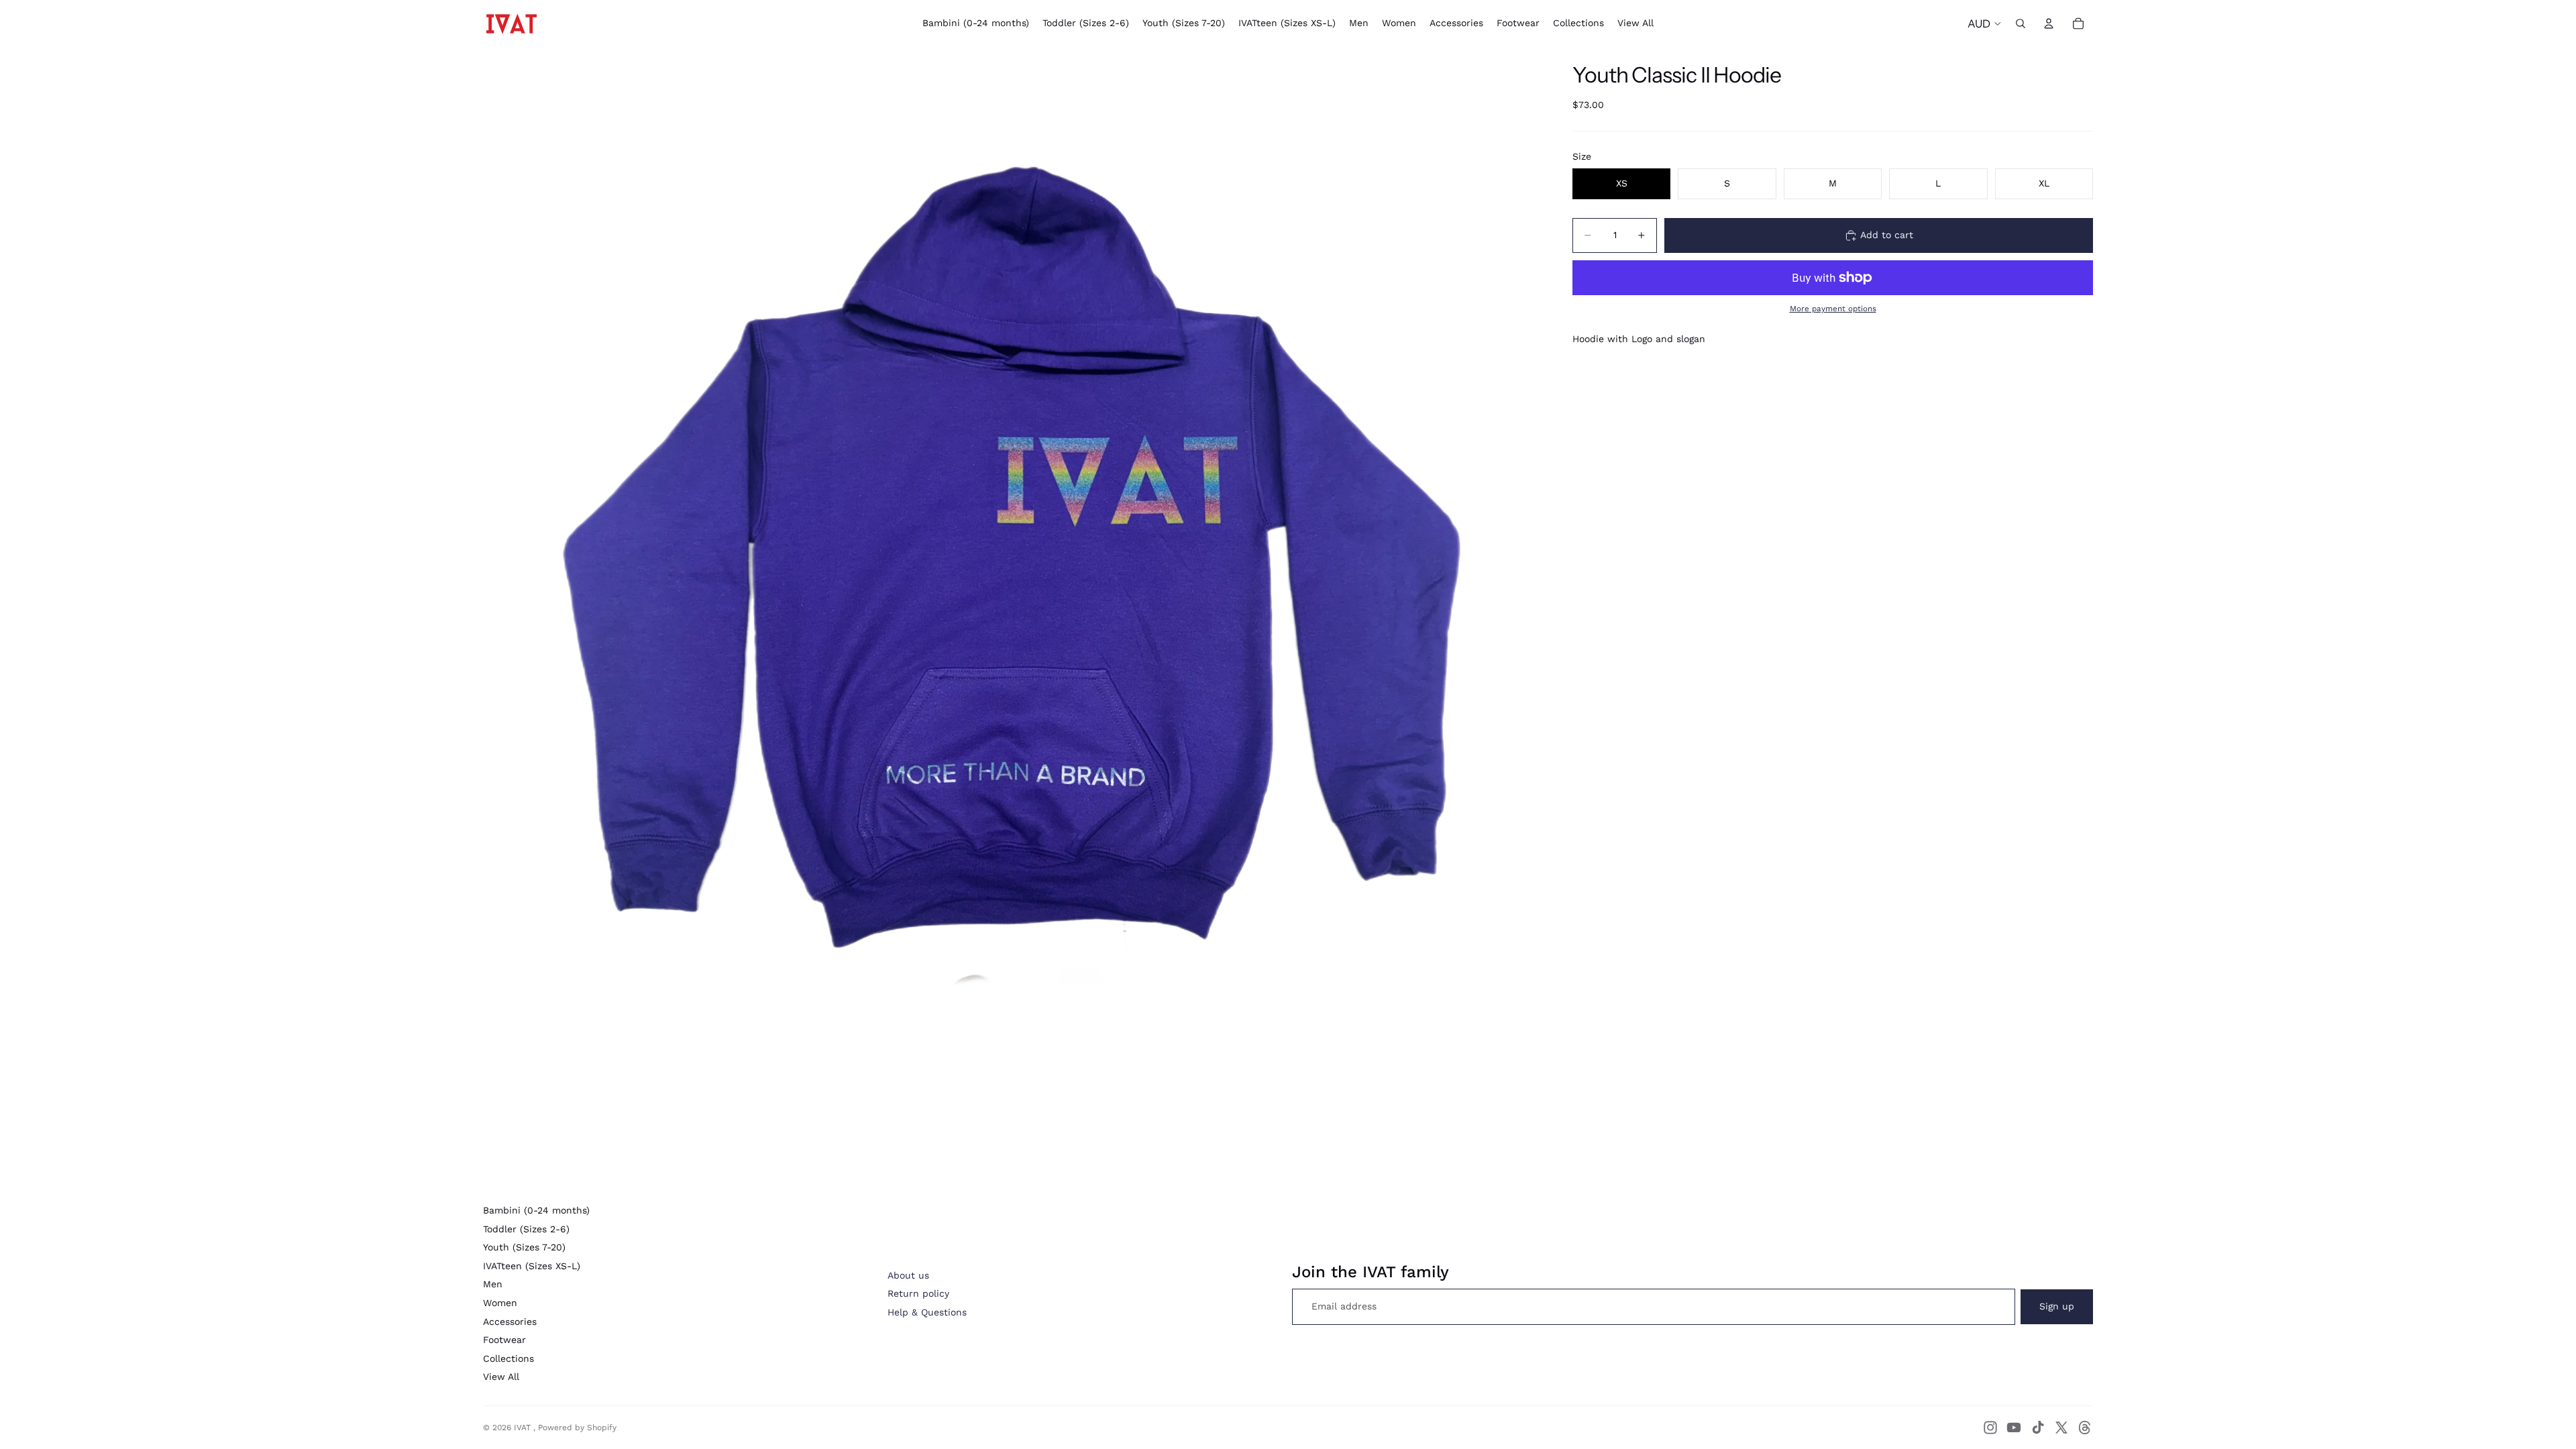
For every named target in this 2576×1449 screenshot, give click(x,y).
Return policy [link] (918, 1293)
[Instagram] (1990, 1428)
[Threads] (2085, 1428)
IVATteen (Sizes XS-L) (532, 1266)
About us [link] (908, 1275)
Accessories (510, 1322)
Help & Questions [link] (927, 1312)
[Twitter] (2061, 1428)
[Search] (2021, 23)
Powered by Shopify (577, 1428)
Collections (508, 1358)
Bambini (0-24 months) (536, 1210)
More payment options (1833, 309)
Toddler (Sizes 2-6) (526, 1229)
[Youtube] (2014, 1428)
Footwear (504, 1340)
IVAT (524, 1428)
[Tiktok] (2038, 1428)
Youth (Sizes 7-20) (524, 1247)
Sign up (2057, 1306)
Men (493, 1284)
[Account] (2049, 23)
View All (501, 1377)
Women (500, 1303)
